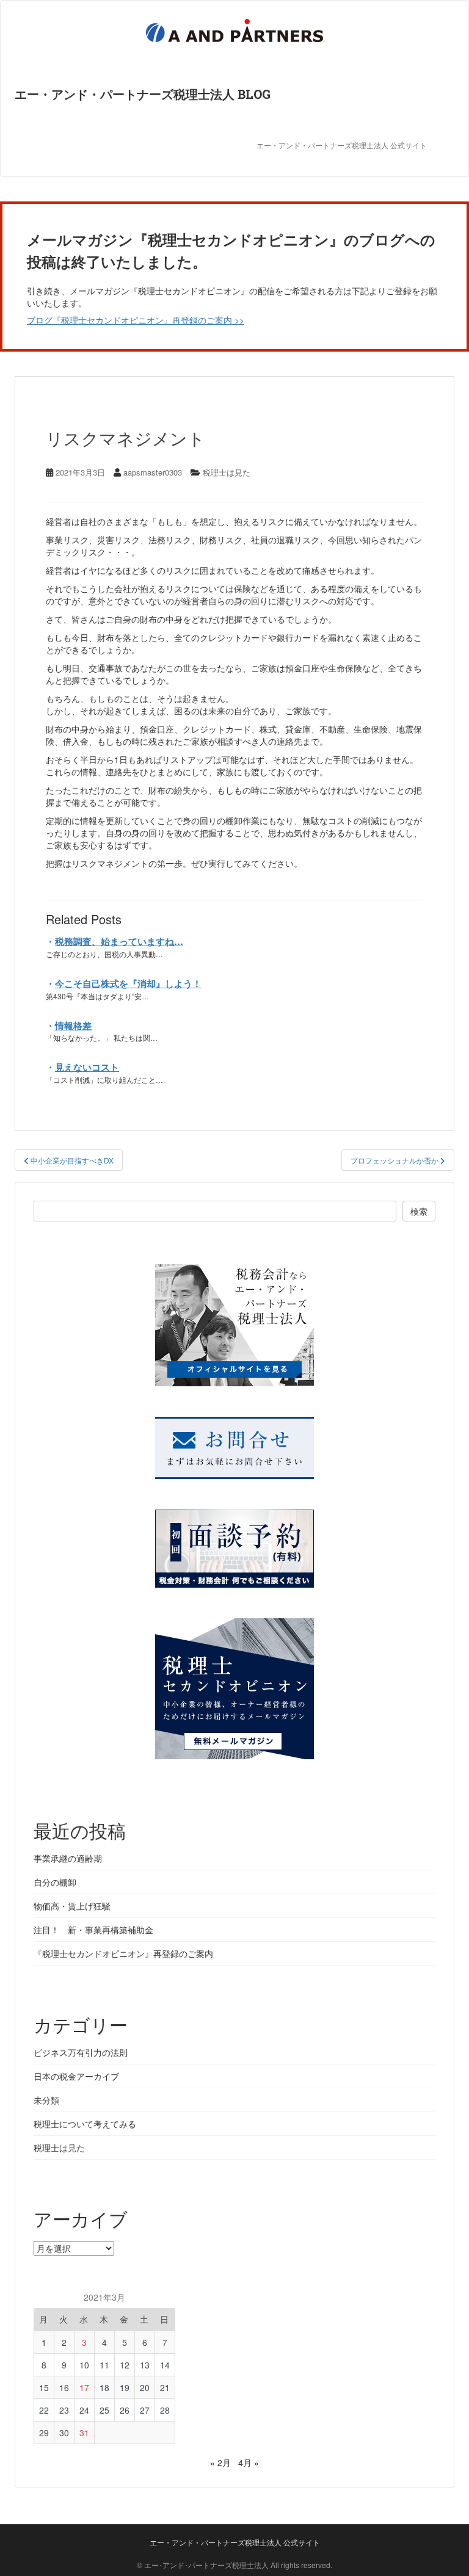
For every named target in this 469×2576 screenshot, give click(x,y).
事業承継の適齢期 (68, 1858)
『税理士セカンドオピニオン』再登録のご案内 (123, 1953)
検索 (419, 1211)
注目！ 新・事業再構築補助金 (93, 1930)
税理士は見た (227, 472)
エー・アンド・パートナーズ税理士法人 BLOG (143, 94)
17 (84, 2387)
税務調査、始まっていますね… (119, 941)
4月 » (249, 2462)
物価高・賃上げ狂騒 (72, 1906)
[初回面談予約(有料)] (234, 1543)
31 (84, 2433)
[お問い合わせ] (234, 1442)
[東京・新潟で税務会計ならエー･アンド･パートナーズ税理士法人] (234, 1319)
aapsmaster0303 (153, 472)
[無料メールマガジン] (234, 1683)
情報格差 (73, 1026)
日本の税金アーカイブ (76, 2076)
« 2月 (220, 2462)
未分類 (46, 2100)
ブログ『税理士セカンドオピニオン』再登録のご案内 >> (136, 320)
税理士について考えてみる (85, 2124)
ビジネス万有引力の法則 (81, 2052)
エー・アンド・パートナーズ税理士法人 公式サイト (342, 146)
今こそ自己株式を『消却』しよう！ (128, 983)
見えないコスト (87, 1067)
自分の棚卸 (55, 1882)
